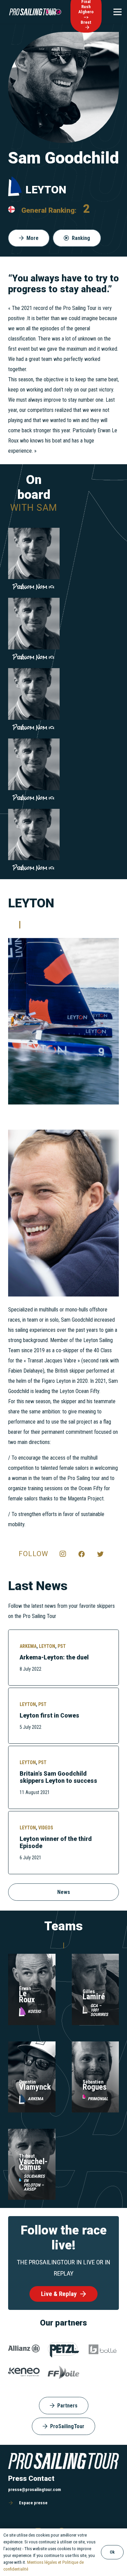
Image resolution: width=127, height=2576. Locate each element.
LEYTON (47, 1646)
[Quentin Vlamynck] (32, 2046)
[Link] (33, 12)
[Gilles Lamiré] (96, 1959)
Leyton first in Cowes (49, 1716)
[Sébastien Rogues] (96, 2046)
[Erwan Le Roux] (32, 1959)
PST (62, 1646)
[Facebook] (82, 1554)
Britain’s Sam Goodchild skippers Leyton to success (58, 1777)
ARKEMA (28, 1646)
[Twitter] (100, 1554)
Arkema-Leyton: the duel (54, 1657)
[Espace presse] (14, 2503)
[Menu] (118, 12)
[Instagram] (63, 1554)
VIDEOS (46, 1828)
